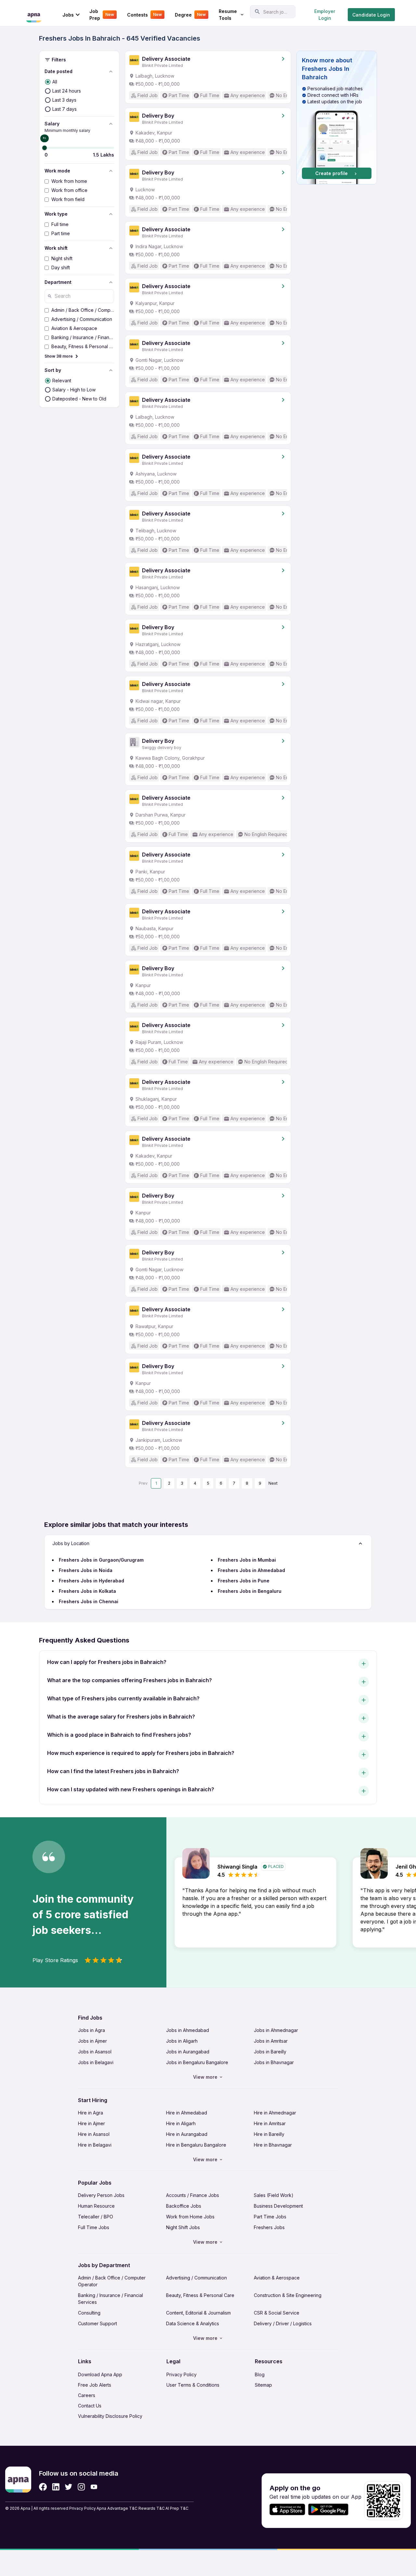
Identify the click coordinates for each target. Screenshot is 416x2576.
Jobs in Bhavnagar (274, 2062)
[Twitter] (69, 2487)
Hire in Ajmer (91, 2123)
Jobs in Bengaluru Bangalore (197, 2062)
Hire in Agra (91, 2113)
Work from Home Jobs (190, 2217)
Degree (190, 15)
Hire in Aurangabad (187, 2134)
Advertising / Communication (196, 2278)
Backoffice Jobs (184, 2206)
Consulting (89, 2313)
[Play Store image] (331, 2510)
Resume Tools (228, 15)
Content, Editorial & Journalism (198, 2313)
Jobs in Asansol (95, 2052)
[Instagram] (81, 2487)
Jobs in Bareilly (270, 2052)
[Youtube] (94, 2487)
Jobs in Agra (91, 2030)
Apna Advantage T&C (117, 2508)
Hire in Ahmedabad (187, 2113)
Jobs (68, 15)
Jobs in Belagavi (96, 2062)
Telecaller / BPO (96, 2217)
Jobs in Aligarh (182, 2041)
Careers (87, 2395)
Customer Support (97, 2323)
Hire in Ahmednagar (275, 2113)
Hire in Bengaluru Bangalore (196, 2145)
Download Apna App (100, 2374)
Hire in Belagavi (95, 2145)
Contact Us (90, 2406)
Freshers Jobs (269, 2227)
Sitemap (263, 2385)
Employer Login (325, 15)
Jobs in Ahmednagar (276, 2030)
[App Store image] (287, 2510)
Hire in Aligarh (181, 2123)
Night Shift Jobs (183, 2227)
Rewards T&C (152, 2508)
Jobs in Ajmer (92, 2041)
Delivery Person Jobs (101, 2195)
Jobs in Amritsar (271, 2041)
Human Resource (96, 2206)
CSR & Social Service (277, 2313)
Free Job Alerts (95, 2385)
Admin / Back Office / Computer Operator (112, 2281)
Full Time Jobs (94, 2227)
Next (273, 1483)
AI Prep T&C (177, 2508)
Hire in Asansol (94, 2134)
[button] (337, 118)
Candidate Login (371, 15)
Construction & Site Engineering (288, 2295)
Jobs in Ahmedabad (188, 2030)
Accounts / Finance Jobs (193, 2195)
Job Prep (102, 15)
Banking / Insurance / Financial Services (110, 2299)
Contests (144, 15)
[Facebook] (43, 2487)
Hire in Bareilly (269, 2134)
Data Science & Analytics (193, 2323)
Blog (260, 2374)
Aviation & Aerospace (277, 2278)
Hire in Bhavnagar (273, 2145)
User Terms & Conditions (193, 2385)
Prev (143, 1483)
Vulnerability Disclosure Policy (110, 2416)
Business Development (278, 2206)
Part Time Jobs (270, 2217)
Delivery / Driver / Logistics (283, 2323)
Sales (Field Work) (274, 2195)
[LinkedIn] (56, 2487)
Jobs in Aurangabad (188, 2052)
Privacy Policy (182, 2374)
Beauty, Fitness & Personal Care (200, 2295)
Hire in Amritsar (270, 2123)
